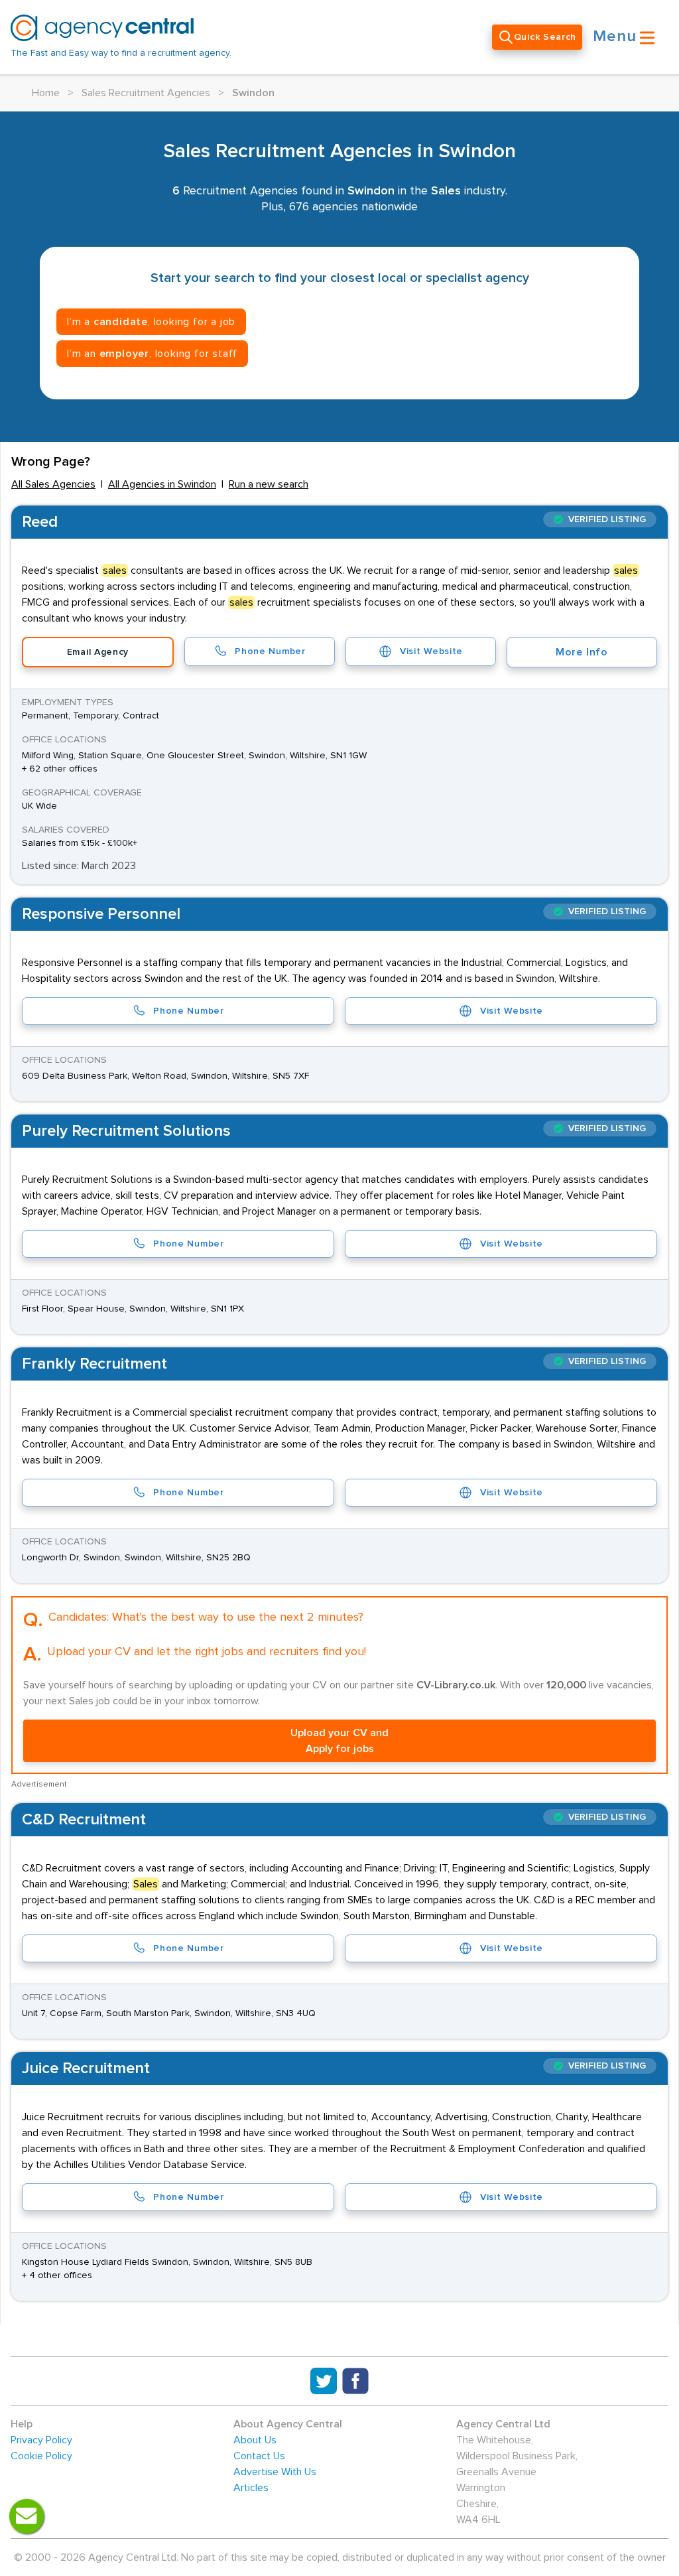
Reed (40, 522)
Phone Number (270, 651)
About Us (255, 2440)
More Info (582, 652)
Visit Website (431, 651)
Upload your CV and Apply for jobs (339, 1741)
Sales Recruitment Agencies (146, 93)
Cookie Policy (41, 2456)
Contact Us (259, 2456)
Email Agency (98, 652)
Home (46, 93)
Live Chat (27, 2516)
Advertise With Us (275, 2472)
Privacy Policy (41, 2440)
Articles (251, 2488)
